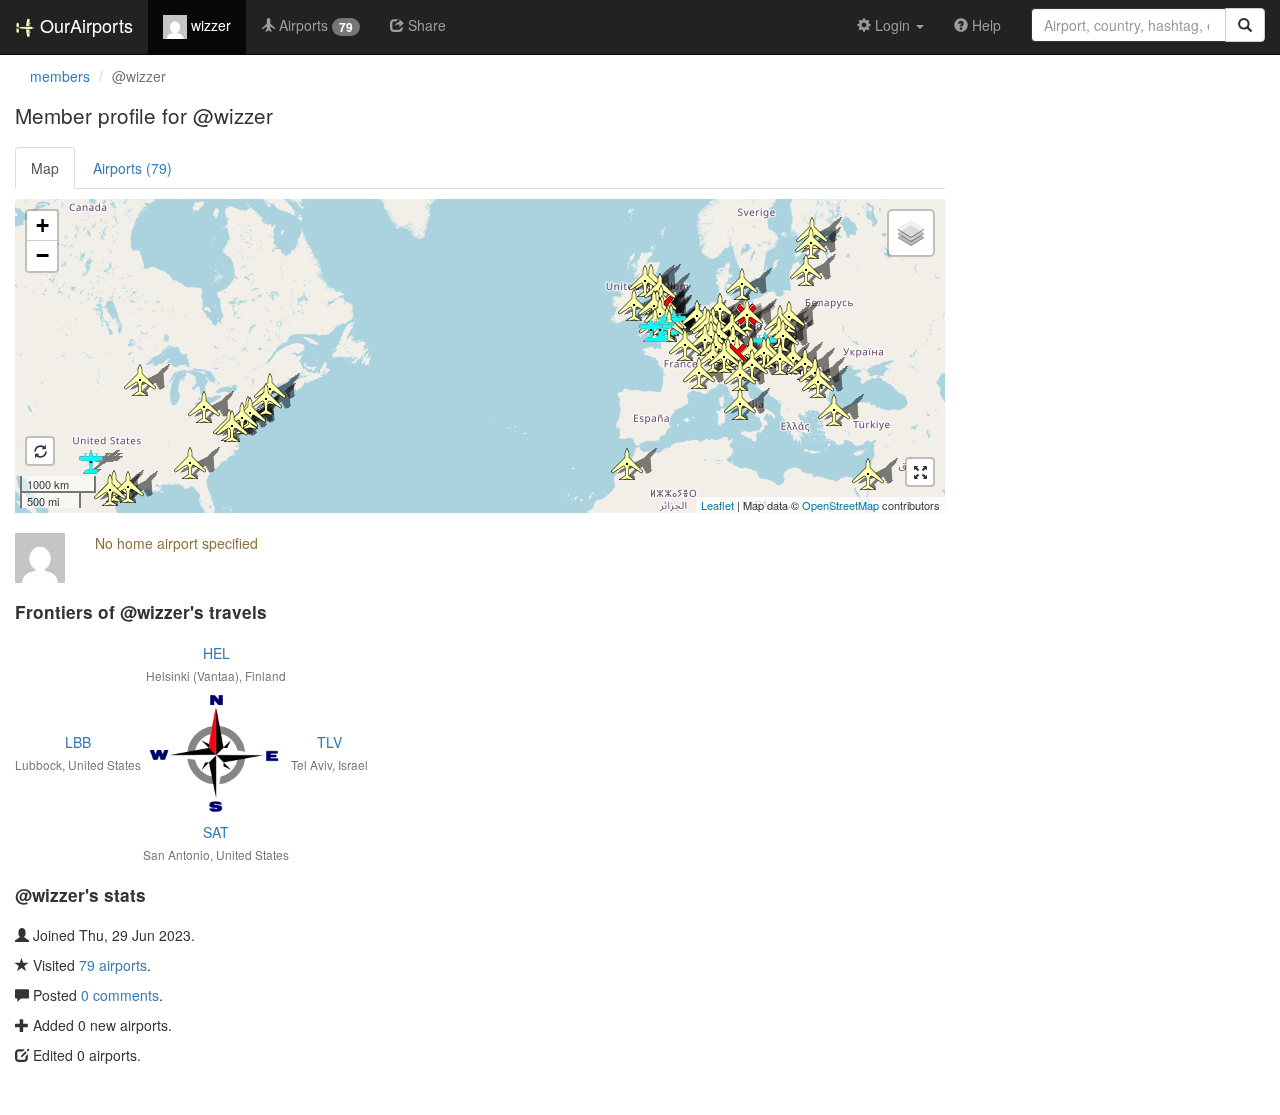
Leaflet (717, 505)
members (60, 76)
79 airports (113, 965)
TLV (329, 742)
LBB (78, 742)
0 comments (120, 995)
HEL (216, 653)
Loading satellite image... (477, 356)
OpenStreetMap (840, 505)
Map (45, 168)
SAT (216, 832)
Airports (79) (132, 168)
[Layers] (911, 233)
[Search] (1245, 25)
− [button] (42, 255)
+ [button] (42, 225)
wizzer (209, 25)
